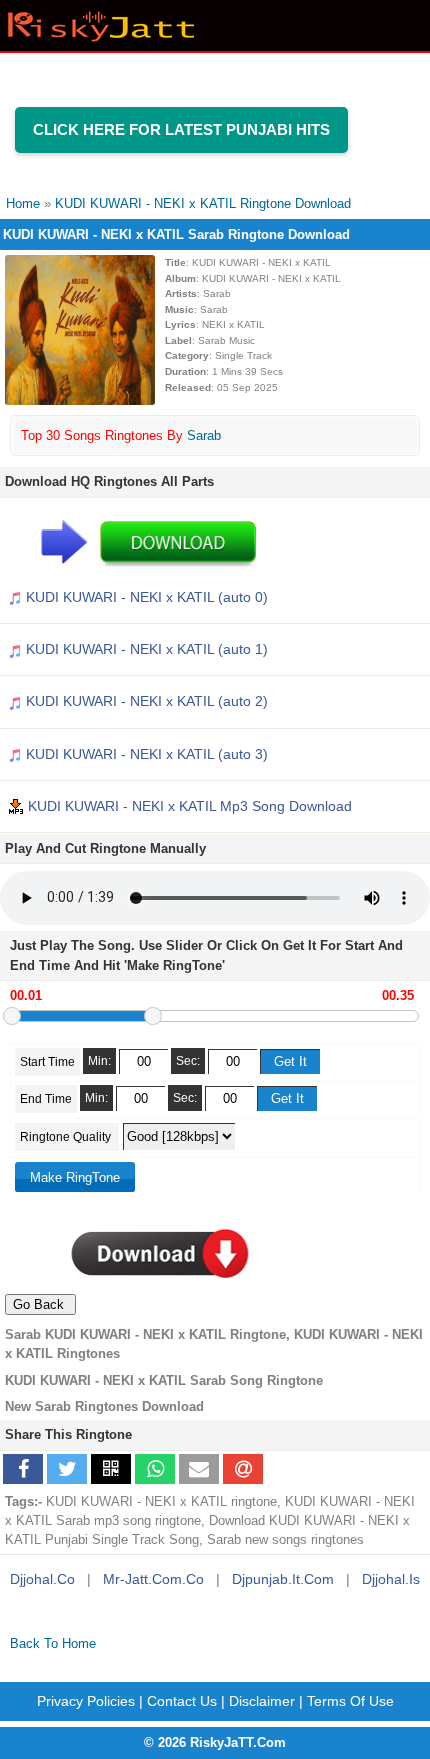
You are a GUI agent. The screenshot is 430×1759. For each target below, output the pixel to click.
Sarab (204, 435)
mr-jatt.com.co (153, 1579)
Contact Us (182, 1701)
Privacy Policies (86, 1701)
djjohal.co (42, 1579)
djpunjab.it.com (283, 1579)
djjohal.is (391, 1579)
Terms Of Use (350, 1701)
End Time (46, 1099)
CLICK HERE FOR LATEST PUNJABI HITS (181, 129)
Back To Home (53, 1643)
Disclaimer (262, 1701)
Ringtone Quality (67, 1137)
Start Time (47, 1062)
